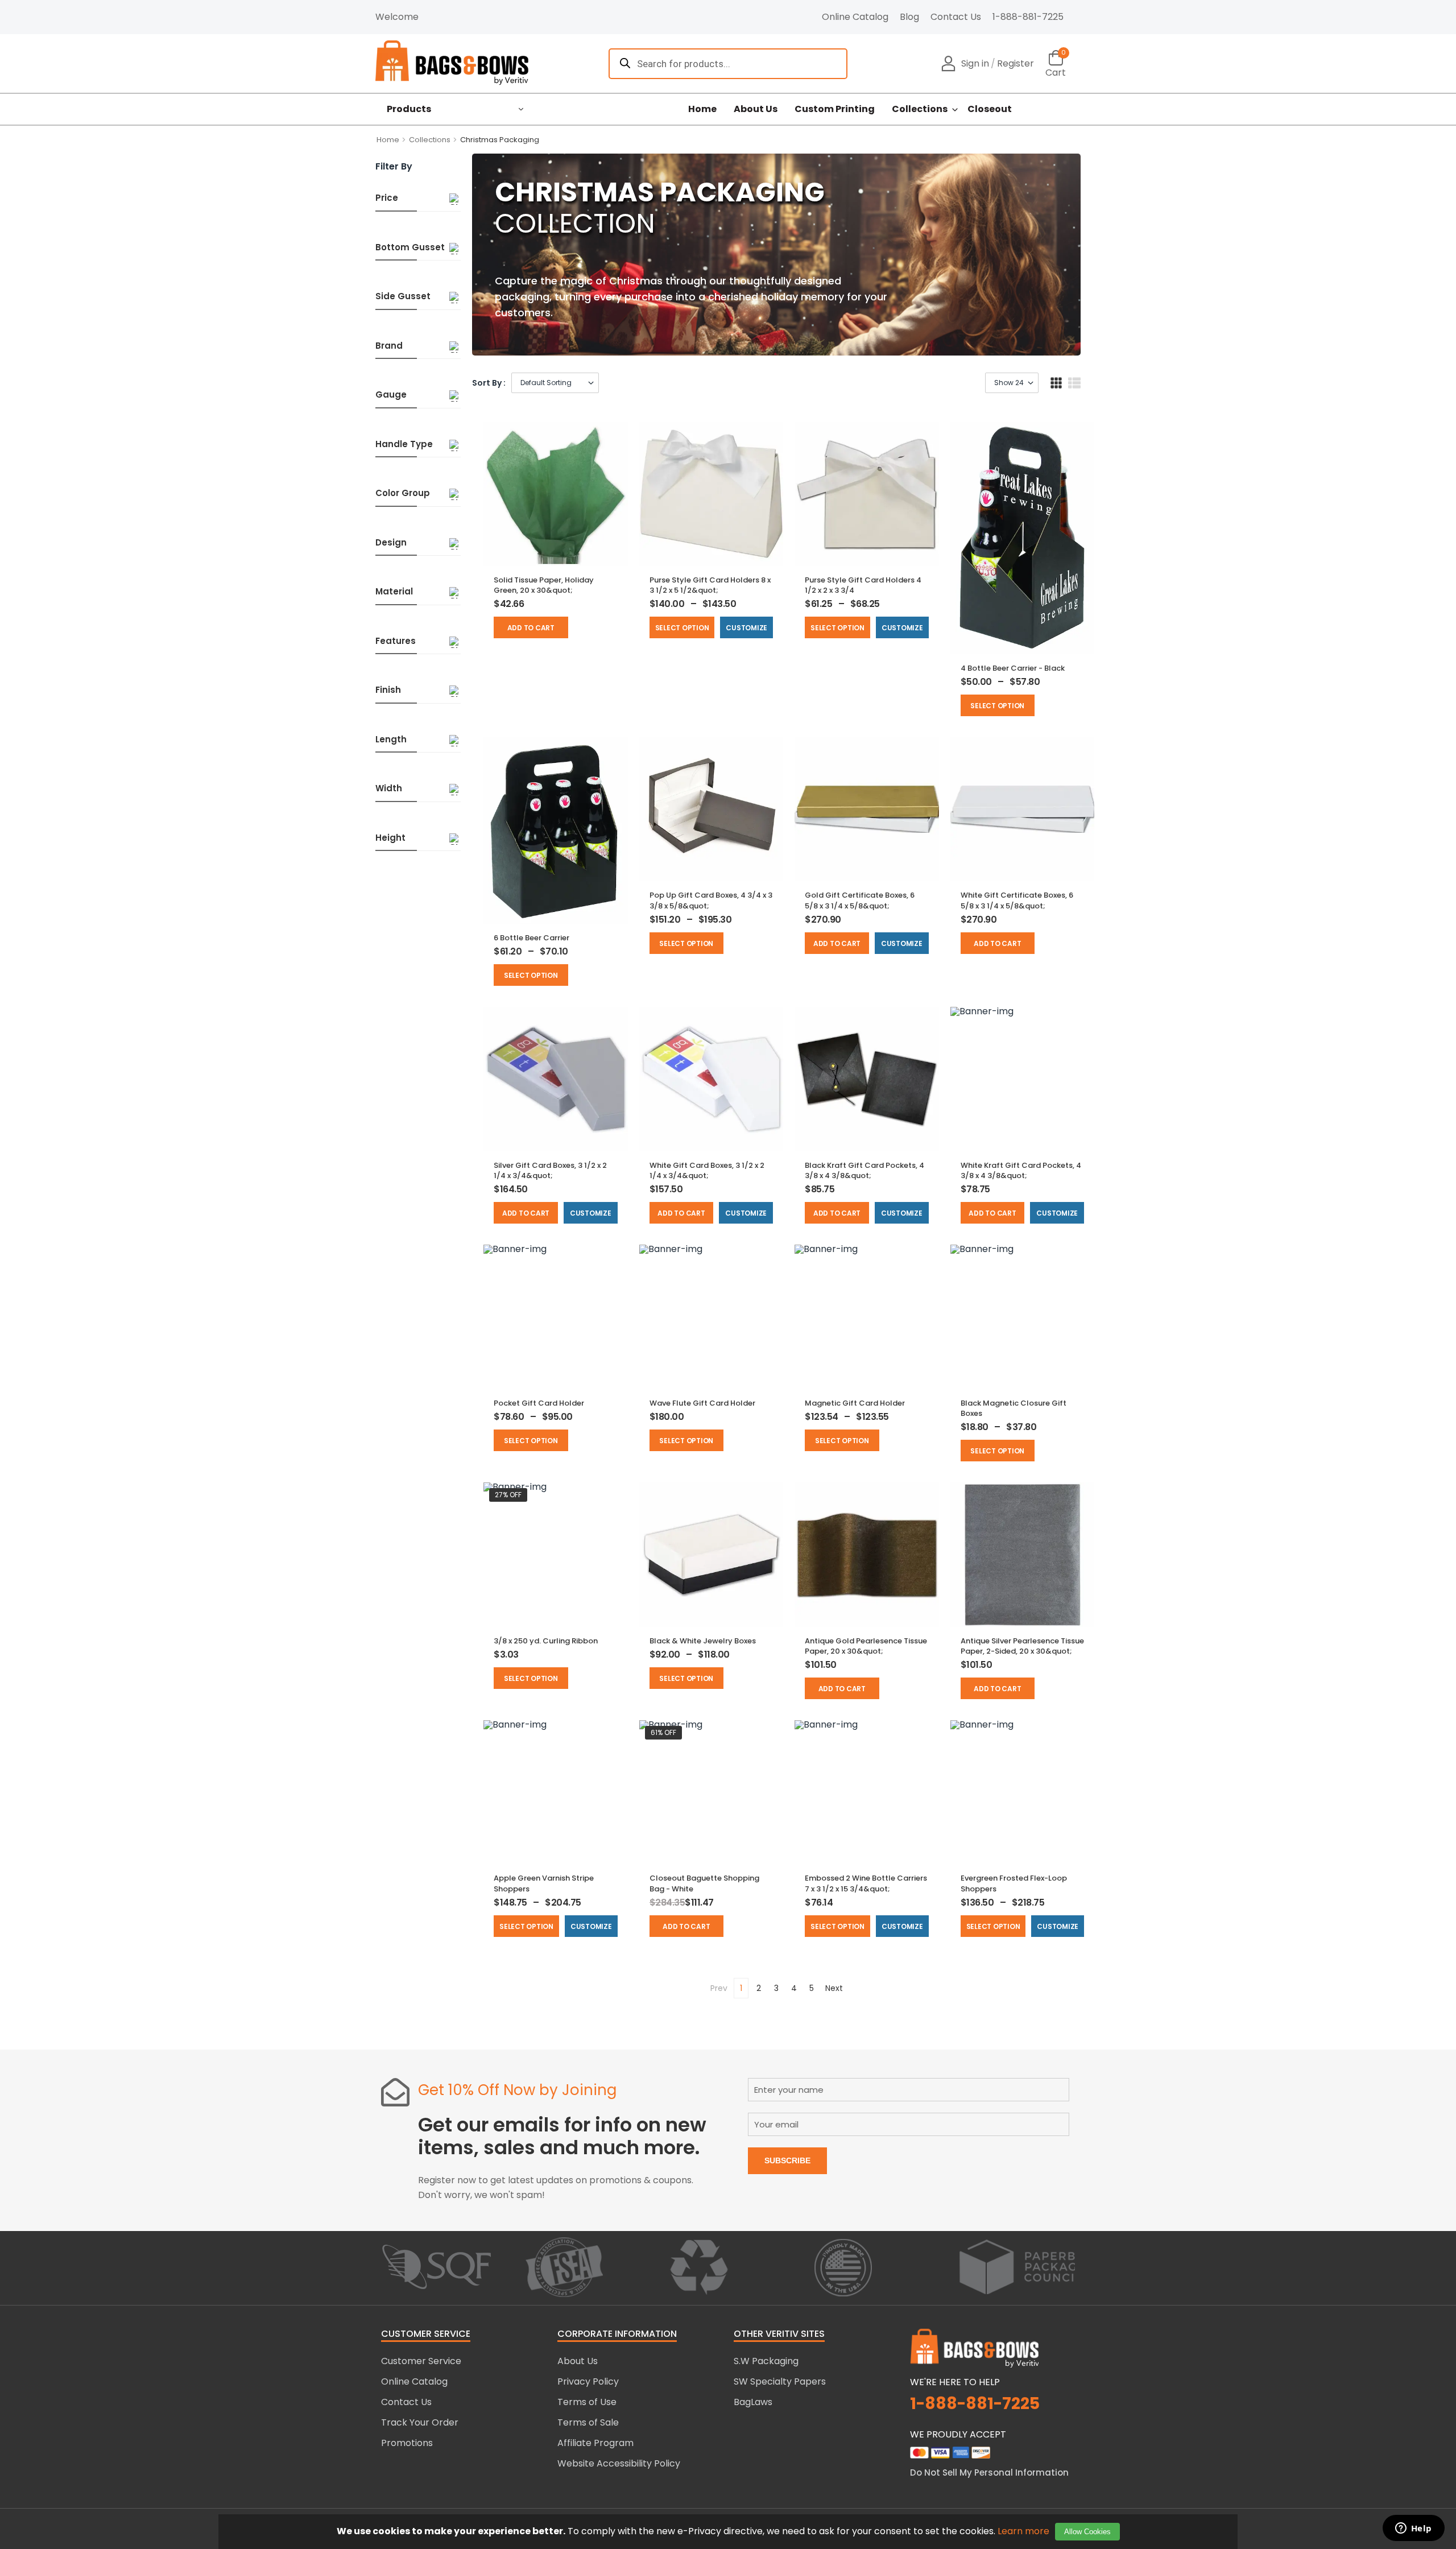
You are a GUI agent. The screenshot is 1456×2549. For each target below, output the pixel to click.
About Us (756, 109)
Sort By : (489, 383)
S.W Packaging (766, 2361)
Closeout (990, 109)
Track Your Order (420, 2422)
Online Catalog (855, 17)
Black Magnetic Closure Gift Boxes (1014, 1408)
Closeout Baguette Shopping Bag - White (704, 1883)
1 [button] (741, 1988)
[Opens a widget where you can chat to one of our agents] (1413, 2529)
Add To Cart (531, 628)
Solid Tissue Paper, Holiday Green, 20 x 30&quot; (544, 585)
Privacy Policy (588, 2381)
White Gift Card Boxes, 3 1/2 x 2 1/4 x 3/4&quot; (707, 1170)
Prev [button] (719, 1988)
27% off (508, 1495)
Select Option (682, 628)
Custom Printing (835, 109)
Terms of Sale (588, 2422)
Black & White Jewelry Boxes (703, 1641)
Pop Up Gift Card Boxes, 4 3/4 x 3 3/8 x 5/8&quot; (711, 900)
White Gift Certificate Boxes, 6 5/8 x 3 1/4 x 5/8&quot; (1017, 900)
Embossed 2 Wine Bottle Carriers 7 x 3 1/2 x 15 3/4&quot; (866, 1883)
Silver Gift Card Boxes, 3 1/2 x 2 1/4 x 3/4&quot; (550, 1170)
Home (702, 109)
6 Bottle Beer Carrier (531, 938)
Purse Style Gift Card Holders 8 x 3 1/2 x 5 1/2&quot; (710, 585)
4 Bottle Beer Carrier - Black (1013, 668)
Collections (920, 109)
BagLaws (753, 2402)
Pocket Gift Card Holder (539, 1403)
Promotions (407, 2443)
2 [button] (759, 1988)
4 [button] (794, 1988)
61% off (663, 1732)
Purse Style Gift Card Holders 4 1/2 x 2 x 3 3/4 (863, 585)
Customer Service (421, 2361)
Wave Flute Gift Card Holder (702, 1403)
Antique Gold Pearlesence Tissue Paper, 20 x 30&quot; (866, 1646)
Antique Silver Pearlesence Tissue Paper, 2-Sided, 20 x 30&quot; (1022, 1646)
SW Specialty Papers (780, 2381)
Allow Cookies (1087, 2532)
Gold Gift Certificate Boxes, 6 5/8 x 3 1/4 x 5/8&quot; (860, 900)
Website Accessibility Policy (619, 2463)
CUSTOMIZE (746, 628)
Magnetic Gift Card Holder (855, 1403)
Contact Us (956, 17)
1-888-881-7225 (1028, 17)
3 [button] (776, 1988)
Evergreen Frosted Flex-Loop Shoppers (1014, 1883)
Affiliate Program (595, 2443)
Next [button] (834, 1988)
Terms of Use (587, 2402)
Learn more (1023, 2531)
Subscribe (787, 2160)
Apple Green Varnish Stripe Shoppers (544, 1883)
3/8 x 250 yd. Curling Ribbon (546, 1641)
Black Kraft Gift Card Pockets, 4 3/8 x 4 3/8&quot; (864, 1170)
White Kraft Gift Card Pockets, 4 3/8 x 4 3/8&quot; (1021, 1170)
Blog (909, 17)
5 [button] (812, 1988)
